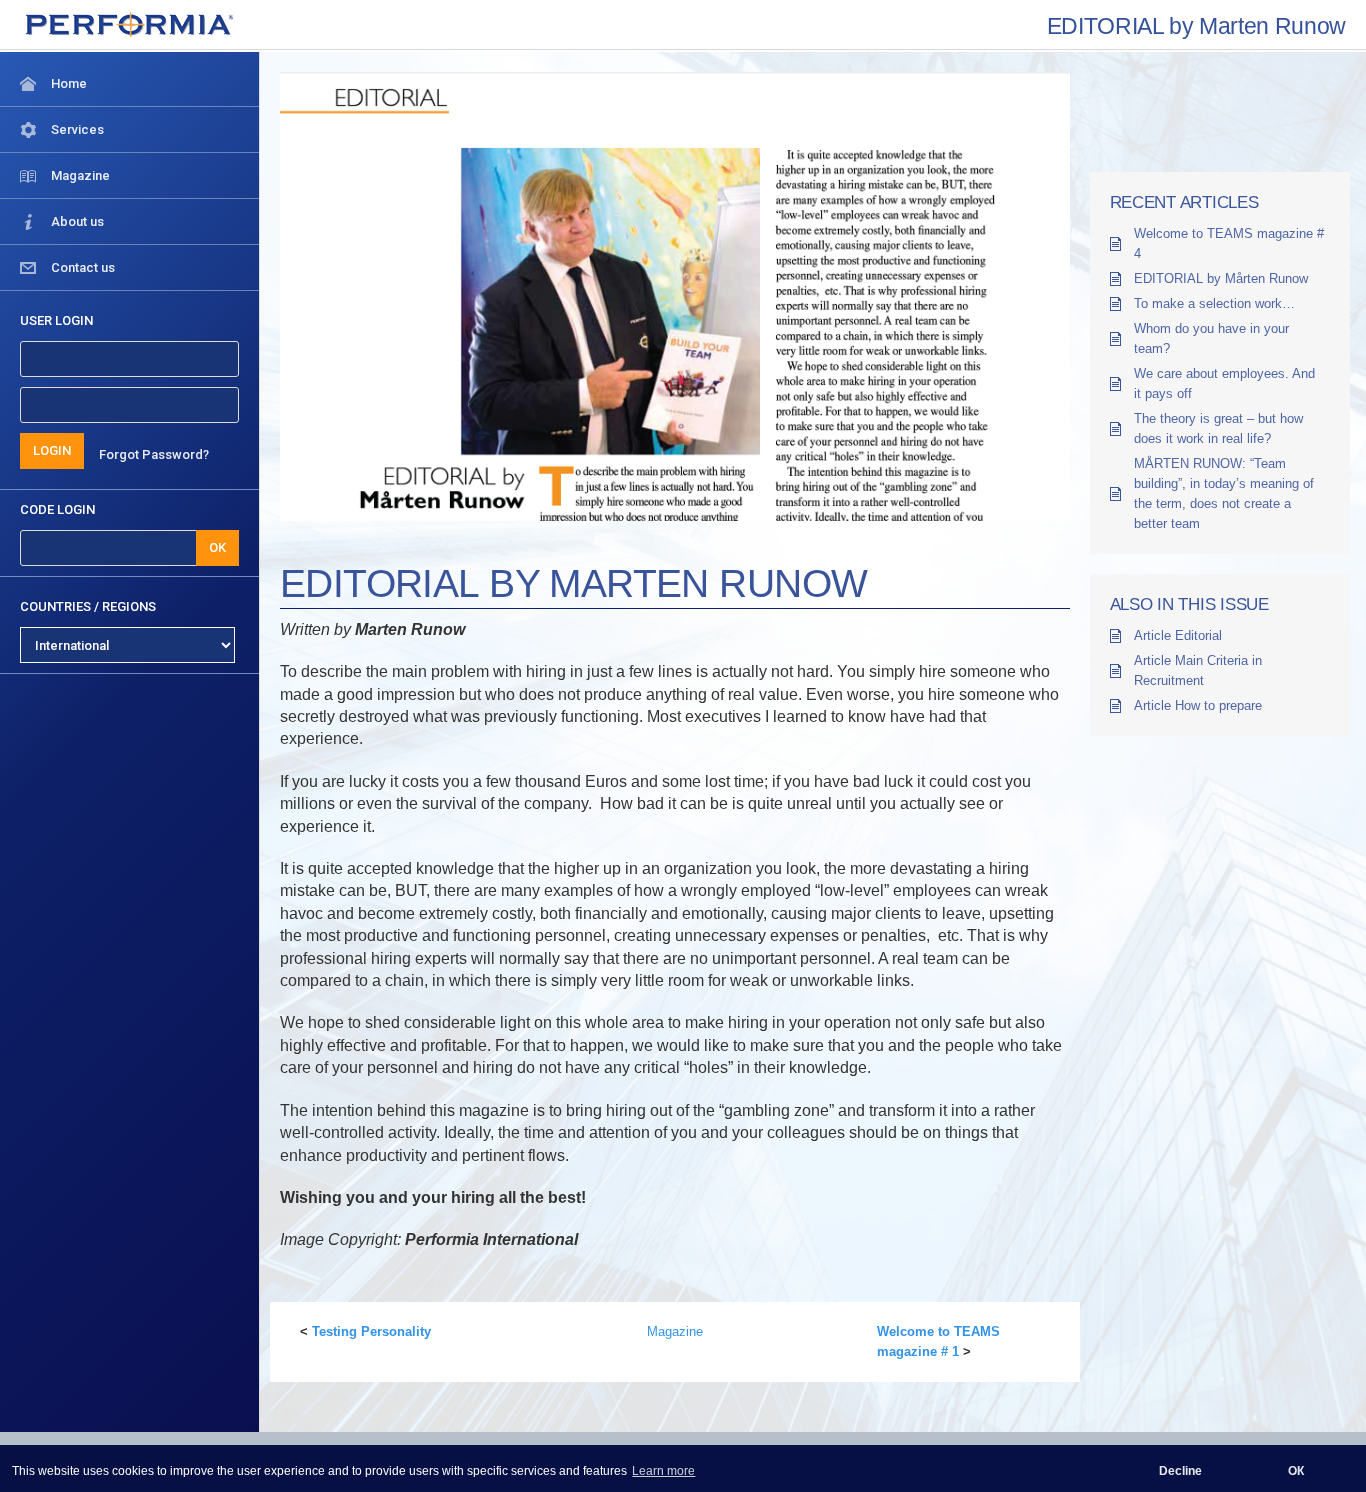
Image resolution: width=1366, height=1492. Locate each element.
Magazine (675, 1331)
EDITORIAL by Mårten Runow (1221, 278)
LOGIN (52, 450)
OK (217, 547)
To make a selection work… (1214, 303)
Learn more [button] (663, 1471)
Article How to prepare (1198, 705)
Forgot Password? (154, 454)
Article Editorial (1178, 635)
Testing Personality (371, 1331)
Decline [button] (1180, 1471)
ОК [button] (1296, 1471)
